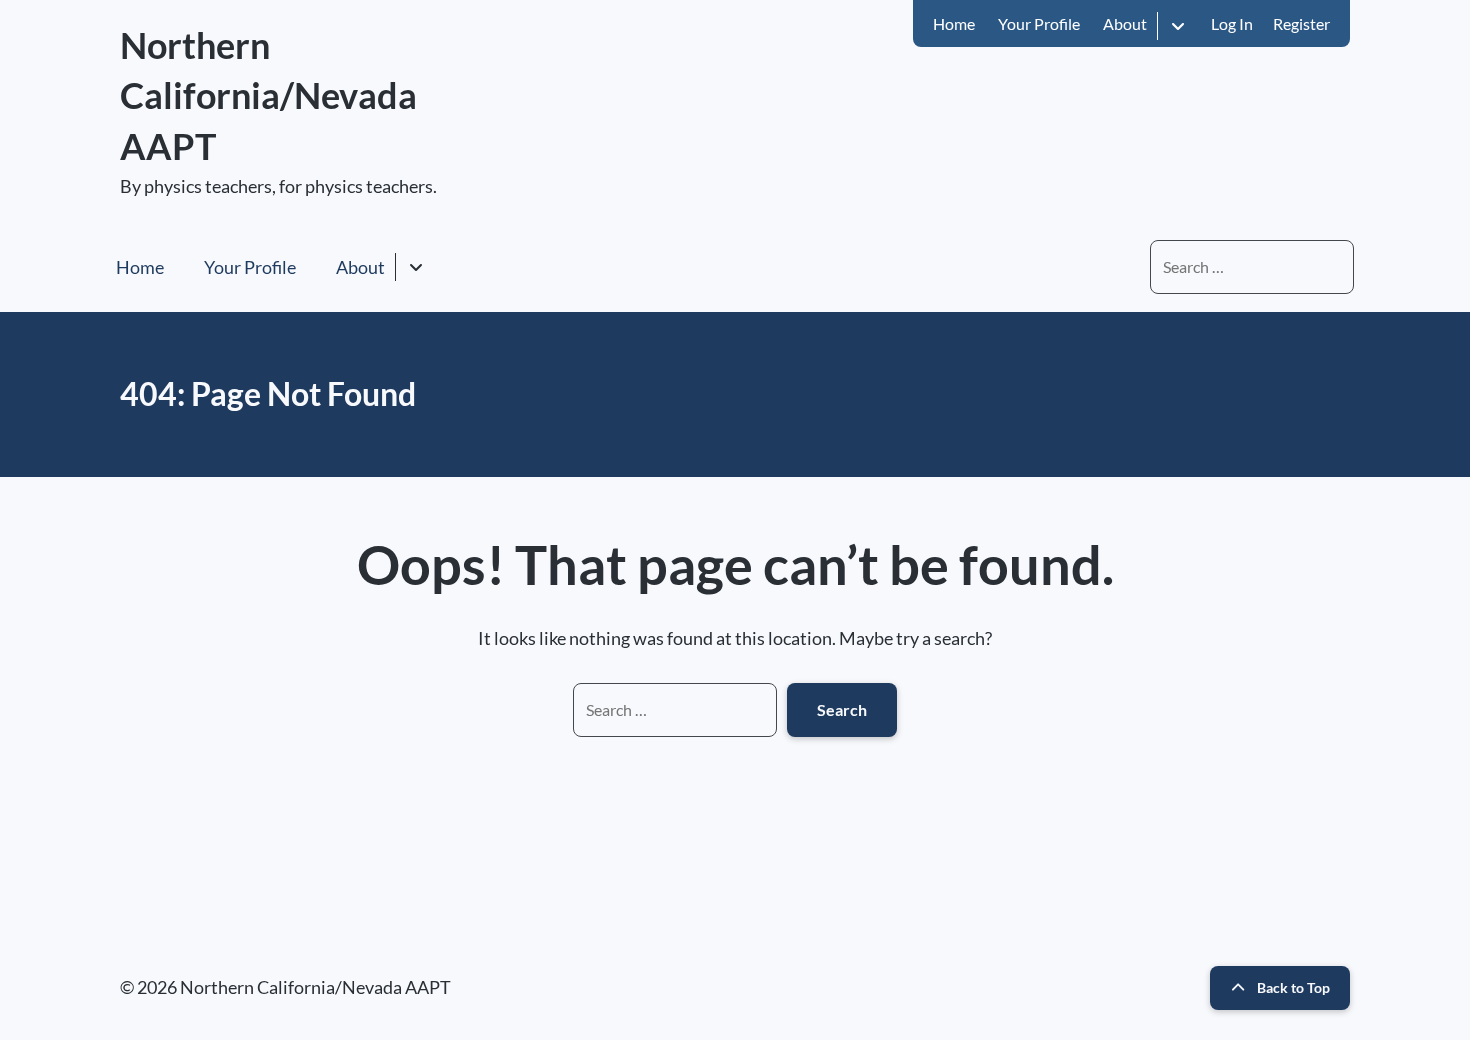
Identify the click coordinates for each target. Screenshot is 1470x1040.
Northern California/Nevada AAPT (268, 95)
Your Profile (1039, 23)
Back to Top (1293, 987)
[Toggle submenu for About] (1177, 25)
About (1125, 23)
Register (1301, 23)
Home (954, 23)
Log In (1232, 23)
